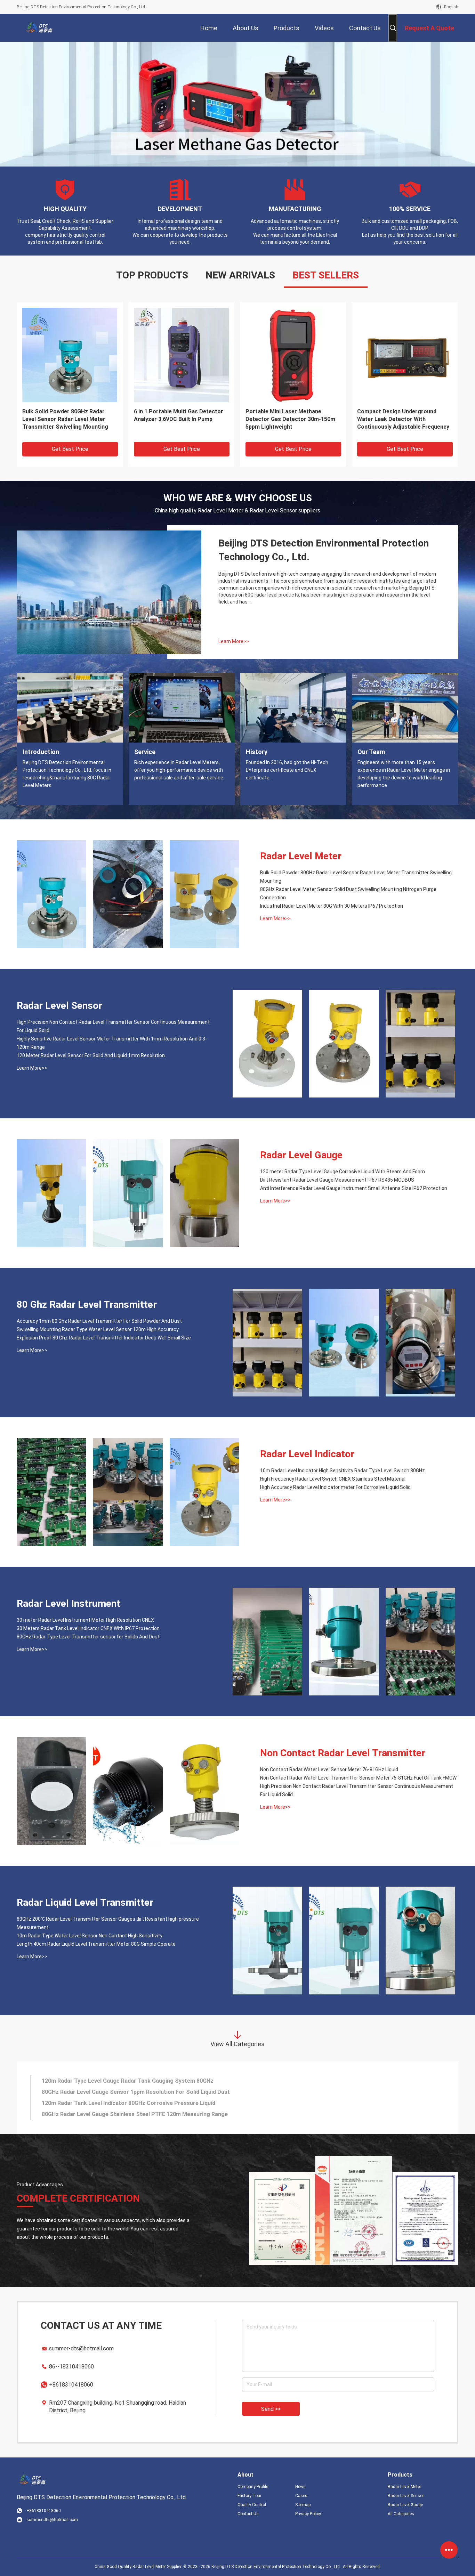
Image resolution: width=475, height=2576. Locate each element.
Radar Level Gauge (301, 1154)
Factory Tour (249, 2495)
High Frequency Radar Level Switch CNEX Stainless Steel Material (333, 1478)
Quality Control (252, 2504)
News (300, 2486)
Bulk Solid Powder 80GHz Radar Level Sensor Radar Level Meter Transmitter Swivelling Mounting (356, 876)
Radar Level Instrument (69, 1602)
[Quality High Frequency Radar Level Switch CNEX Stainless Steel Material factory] (128, 1491)
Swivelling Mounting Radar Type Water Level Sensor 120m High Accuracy (98, 1328)
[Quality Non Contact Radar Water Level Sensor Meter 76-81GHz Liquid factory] (51, 1790)
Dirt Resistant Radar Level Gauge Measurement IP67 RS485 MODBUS (337, 1179)
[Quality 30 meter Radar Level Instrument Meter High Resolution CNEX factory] (267, 1641)
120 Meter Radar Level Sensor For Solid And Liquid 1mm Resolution (91, 1054)
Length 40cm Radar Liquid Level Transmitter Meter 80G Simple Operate (96, 1943)
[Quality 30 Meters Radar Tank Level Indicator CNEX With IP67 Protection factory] (344, 1641)
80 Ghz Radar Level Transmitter (87, 1303)
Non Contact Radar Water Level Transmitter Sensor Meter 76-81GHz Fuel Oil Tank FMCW (358, 1777)
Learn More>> (234, 640)
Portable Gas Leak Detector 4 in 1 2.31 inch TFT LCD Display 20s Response (401, 418)
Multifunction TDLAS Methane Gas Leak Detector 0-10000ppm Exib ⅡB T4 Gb (142, 2102)
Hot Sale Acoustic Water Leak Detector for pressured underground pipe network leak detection (286, 418)
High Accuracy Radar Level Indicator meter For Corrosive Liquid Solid (335, 1486)
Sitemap (303, 2504)
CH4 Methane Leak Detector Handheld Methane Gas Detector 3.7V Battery (139, 2080)
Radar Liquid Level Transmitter (85, 1901)
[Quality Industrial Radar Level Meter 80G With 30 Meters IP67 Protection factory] (204, 893)
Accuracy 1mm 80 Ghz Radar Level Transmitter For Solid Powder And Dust (99, 1320)
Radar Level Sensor (59, 1005)
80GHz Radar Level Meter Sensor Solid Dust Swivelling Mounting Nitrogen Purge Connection (348, 892)
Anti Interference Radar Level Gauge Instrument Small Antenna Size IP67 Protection (354, 1187)
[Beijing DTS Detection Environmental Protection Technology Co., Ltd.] (39, 28)
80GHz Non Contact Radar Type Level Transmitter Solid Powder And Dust (181, 418)
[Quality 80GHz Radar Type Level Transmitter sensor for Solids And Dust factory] (420, 1641)
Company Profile (253, 2486)
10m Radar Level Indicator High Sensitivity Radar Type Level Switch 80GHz (343, 1469)
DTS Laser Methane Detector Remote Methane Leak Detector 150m (131, 2091)
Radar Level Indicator (307, 1453)
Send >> (271, 2408)
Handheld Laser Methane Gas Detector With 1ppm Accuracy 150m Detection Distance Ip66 (160, 2113)
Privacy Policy (308, 2513)
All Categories (401, 2513)
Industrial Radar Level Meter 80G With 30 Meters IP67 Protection (332, 905)
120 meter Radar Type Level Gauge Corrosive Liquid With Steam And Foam (343, 1170)
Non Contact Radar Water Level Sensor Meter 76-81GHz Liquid (329, 1768)
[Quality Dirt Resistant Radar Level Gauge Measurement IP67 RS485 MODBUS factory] (128, 1192)
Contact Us (248, 2513)
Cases (301, 2495)
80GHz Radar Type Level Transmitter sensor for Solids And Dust (88, 1636)
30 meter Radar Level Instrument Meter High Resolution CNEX (85, 1619)
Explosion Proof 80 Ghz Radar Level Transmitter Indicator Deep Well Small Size (104, 1337)
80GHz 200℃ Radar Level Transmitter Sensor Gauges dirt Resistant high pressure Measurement (65, 418)
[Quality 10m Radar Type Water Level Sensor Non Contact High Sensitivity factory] (344, 1939)
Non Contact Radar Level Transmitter (343, 1752)
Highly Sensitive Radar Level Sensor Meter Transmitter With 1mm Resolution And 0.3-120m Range (112, 1042)
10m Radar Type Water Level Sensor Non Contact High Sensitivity (90, 1935)
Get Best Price (70, 448)
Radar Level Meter (301, 855)
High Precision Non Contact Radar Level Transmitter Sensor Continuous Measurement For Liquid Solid (113, 1025)
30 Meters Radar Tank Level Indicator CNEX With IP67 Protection (88, 1627)
